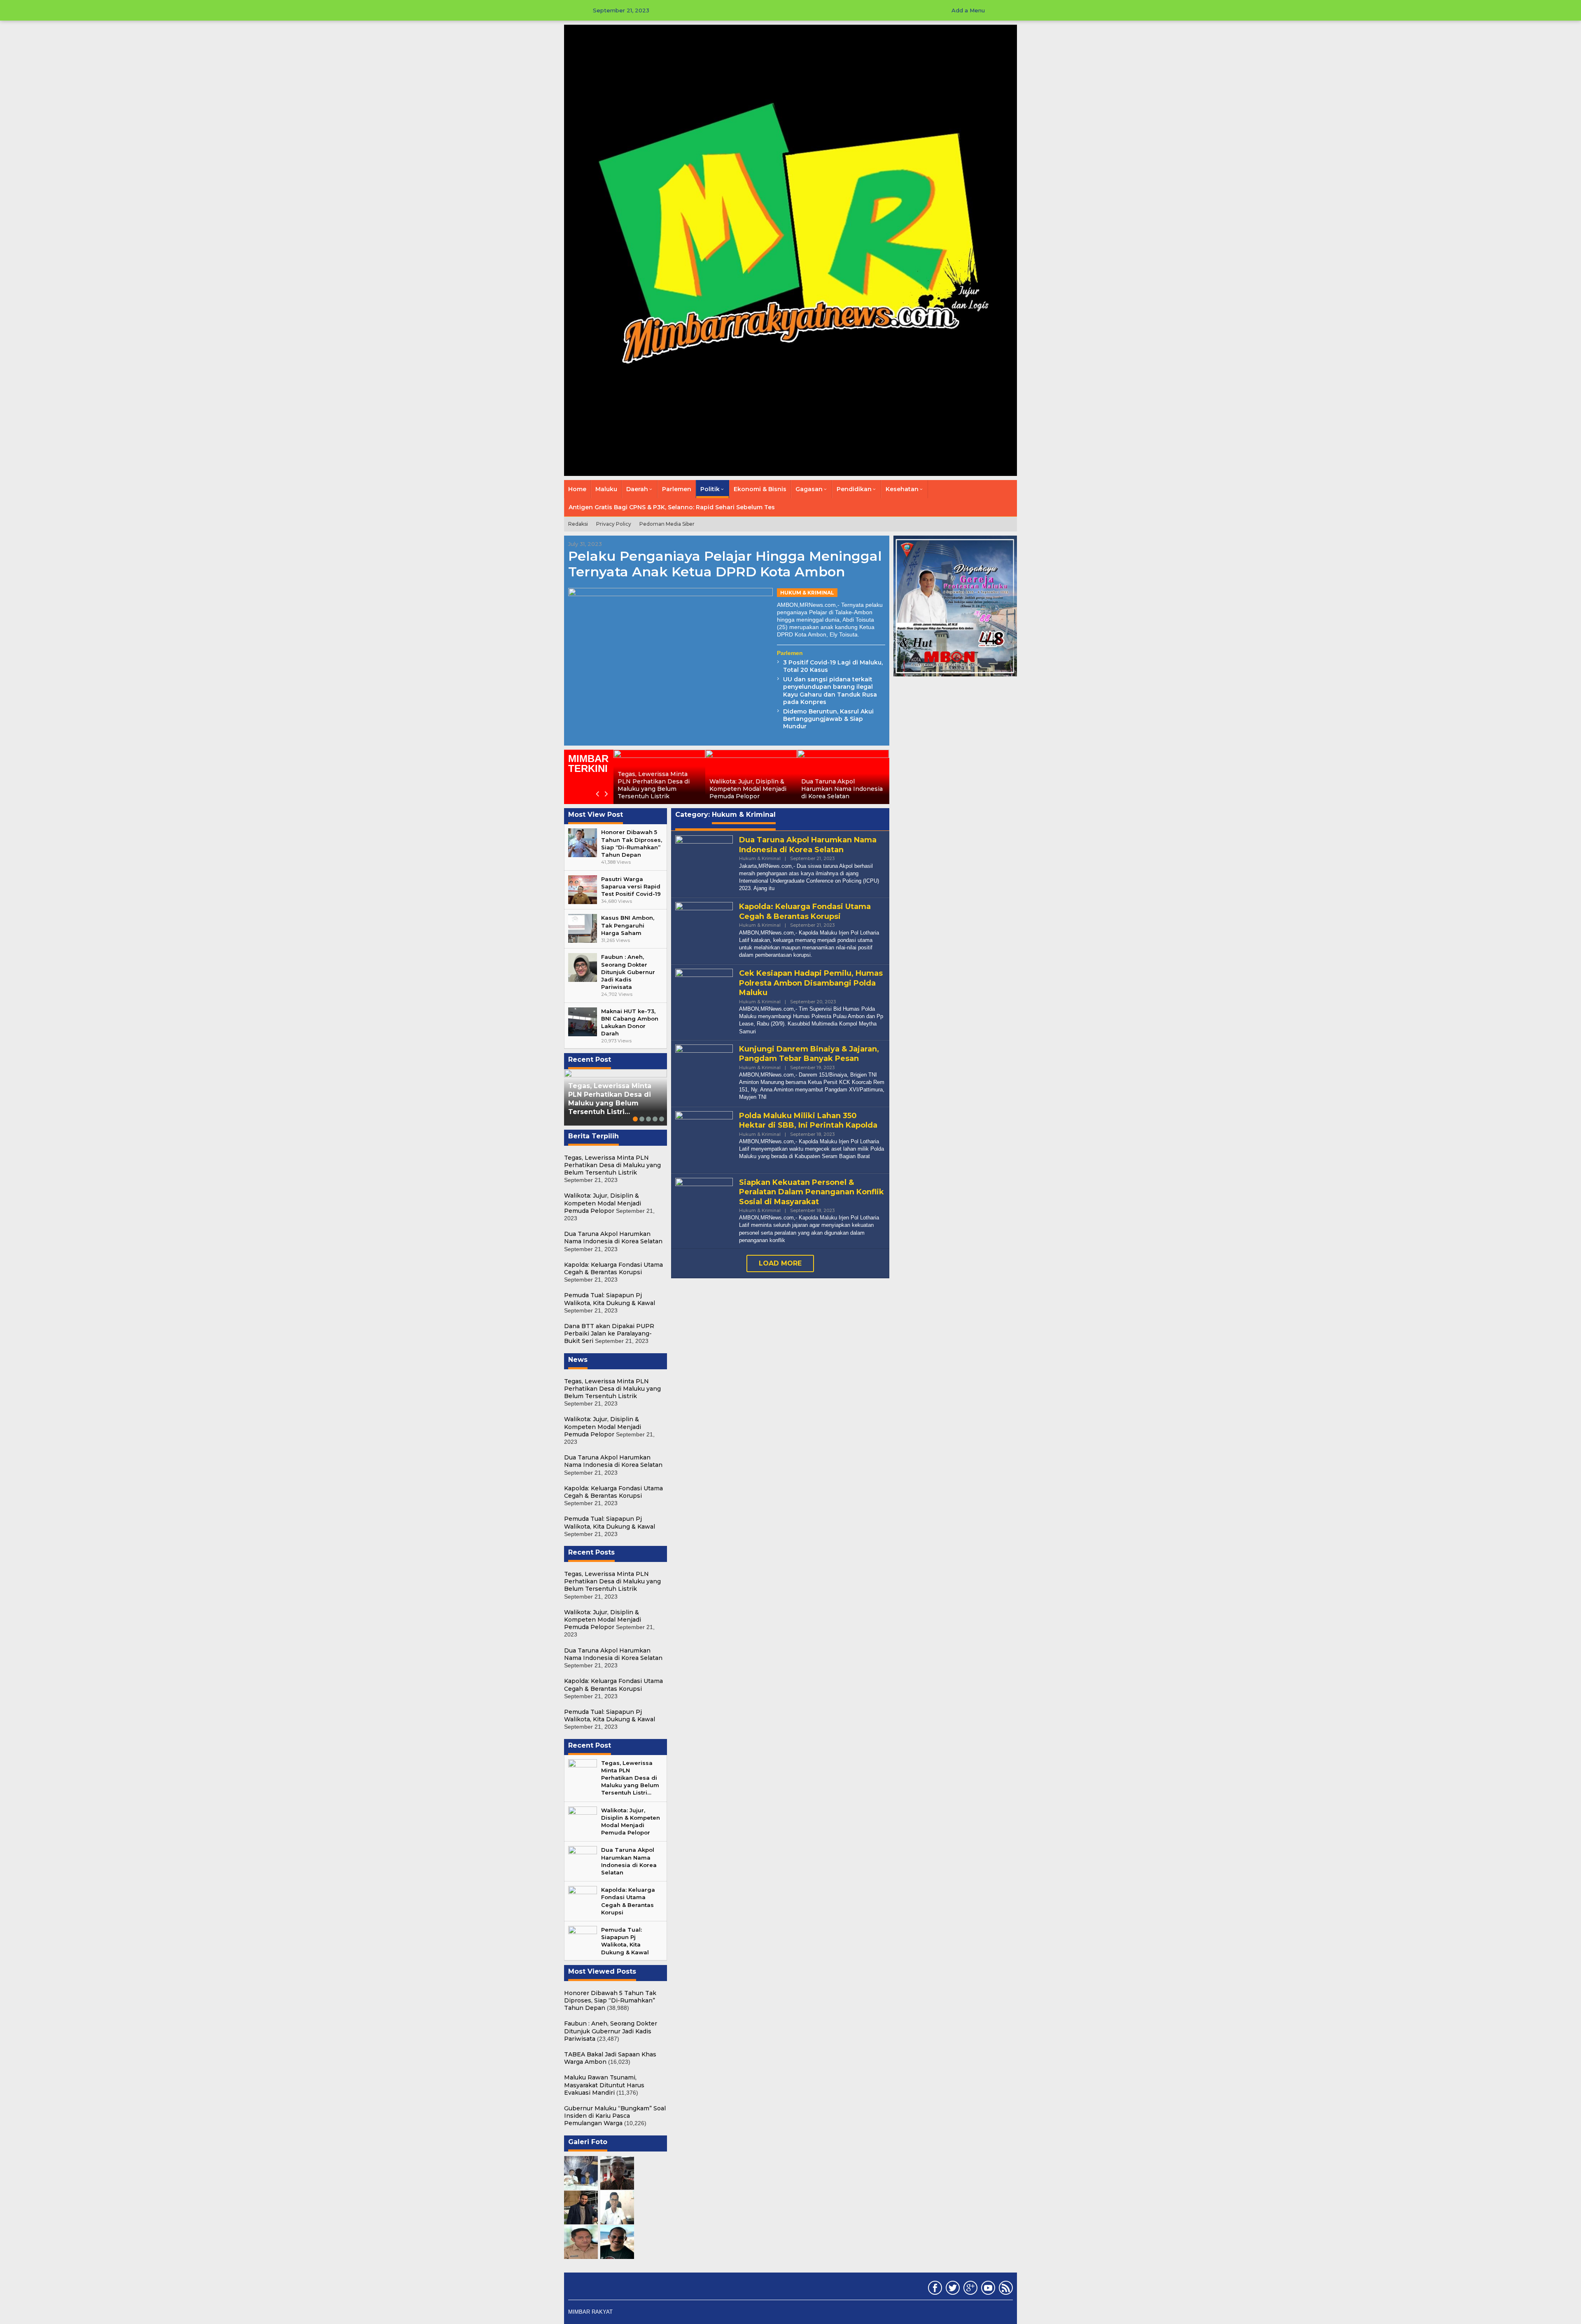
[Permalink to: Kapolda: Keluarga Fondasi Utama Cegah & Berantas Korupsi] (583, 1900)
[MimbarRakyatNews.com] (790, 250)
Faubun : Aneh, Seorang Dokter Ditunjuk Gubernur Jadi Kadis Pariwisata (628, 972)
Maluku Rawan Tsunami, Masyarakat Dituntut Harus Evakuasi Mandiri (604, 2085)
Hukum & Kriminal (807, 593)
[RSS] (1005, 2289)
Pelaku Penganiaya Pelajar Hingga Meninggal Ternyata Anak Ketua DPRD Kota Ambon (725, 564)
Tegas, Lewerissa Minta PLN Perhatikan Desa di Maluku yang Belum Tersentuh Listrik (654, 785)
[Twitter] (952, 2289)
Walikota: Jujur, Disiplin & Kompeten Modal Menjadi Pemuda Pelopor (748, 789)
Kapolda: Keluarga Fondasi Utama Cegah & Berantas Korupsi (613, 1268)
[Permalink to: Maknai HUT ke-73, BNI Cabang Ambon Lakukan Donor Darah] (583, 1021)
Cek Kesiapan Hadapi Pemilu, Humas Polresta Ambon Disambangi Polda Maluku (811, 983)
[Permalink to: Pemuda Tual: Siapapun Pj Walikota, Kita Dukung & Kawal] (583, 1940)
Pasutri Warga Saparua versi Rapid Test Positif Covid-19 (631, 886)
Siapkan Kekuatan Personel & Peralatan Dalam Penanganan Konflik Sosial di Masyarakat (811, 1192)
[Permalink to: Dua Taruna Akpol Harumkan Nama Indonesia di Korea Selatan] (583, 1860)
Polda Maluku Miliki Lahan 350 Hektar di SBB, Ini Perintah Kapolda (808, 1120)
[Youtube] (987, 2289)
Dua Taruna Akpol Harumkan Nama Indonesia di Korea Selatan (842, 789)
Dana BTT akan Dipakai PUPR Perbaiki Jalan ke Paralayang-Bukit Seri (609, 1333)
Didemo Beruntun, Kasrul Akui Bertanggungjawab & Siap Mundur (828, 719)
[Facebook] (934, 2289)
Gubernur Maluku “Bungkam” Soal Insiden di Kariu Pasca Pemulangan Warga (615, 2116)
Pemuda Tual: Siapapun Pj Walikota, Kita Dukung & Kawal (610, 1299)
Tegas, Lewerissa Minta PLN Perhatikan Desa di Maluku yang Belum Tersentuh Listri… (610, 1099)
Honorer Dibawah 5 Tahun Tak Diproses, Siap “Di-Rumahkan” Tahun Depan (610, 2000)
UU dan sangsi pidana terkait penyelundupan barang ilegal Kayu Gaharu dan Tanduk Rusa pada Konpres (830, 691)
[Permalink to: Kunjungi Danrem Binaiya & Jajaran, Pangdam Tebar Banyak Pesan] (704, 1072)
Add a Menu (968, 10)
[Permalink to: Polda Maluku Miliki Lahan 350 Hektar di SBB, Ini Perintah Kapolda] (704, 1139)
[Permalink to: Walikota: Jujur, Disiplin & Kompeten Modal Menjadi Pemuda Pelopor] (583, 1820)
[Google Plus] (969, 2289)
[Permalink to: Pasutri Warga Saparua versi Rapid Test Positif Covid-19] (583, 889)
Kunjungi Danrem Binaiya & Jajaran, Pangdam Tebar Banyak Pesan (809, 1054)
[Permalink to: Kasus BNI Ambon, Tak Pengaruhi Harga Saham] (583, 928)
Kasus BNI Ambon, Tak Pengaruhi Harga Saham (628, 925)
